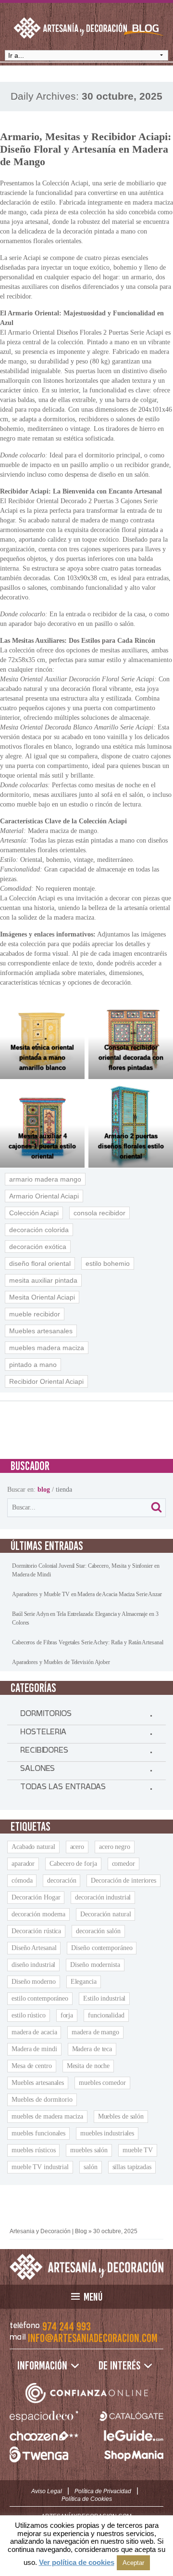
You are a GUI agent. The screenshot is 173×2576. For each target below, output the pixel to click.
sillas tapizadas (132, 2167)
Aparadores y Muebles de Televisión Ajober (61, 1662)
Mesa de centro (32, 2066)
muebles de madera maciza (47, 2116)
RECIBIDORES (44, 1752)
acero (77, 1847)
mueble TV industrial (40, 2167)
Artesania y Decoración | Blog (48, 2231)
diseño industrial (33, 1965)
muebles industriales (107, 2133)
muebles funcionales (38, 2133)
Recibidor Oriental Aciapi (46, 1381)
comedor (124, 1864)
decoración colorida (39, 1230)
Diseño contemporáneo (102, 1948)
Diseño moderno (34, 1982)
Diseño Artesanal (34, 1948)
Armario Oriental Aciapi (44, 1196)
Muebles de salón (121, 2116)
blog (44, 1490)
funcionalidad (106, 2015)
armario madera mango (45, 1179)
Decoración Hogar (36, 1897)
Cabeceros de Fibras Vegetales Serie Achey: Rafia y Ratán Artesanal (87, 1642)
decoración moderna (38, 1914)
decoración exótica (38, 1247)
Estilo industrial (104, 1998)
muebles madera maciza (47, 1348)
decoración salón (98, 1931)
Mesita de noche (88, 2066)
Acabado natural (33, 1847)
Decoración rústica (36, 1931)
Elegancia (84, 1982)
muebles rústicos (33, 2150)
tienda (64, 1490)
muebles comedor (102, 2083)
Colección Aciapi (34, 1213)
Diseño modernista (95, 1965)
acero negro (115, 1847)
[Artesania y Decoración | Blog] (86, 2267)
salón (91, 2167)
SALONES (37, 1770)
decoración (62, 1880)
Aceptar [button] (133, 2563)
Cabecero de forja (73, 1864)
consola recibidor (99, 1213)
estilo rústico (29, 2015)
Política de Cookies (87, 2499)
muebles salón (89, 2150)
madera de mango (95, 2032)
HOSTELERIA (43, 1734)
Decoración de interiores (124, 1880)
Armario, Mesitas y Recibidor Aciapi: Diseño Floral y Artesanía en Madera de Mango (86, 149)
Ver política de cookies (77, 2562)
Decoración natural (105, 1914)
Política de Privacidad (103, 2491)
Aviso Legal (47, 2491)
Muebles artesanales (41, 1331)
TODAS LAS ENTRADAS (63, 1789)
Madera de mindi (34, 2049)
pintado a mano (33, 1365)
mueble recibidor (35, 1314)
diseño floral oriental (40, 1263)
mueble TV (138, 2150)
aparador (23, 1864)
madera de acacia (34, 2032)
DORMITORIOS (46, 1716)
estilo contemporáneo (40, 1998)
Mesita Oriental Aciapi (42, 1297)
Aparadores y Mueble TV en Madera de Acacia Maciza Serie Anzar (87, 1594)
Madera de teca (92, 2049)
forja (67, 2015)
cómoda (22, 1880)
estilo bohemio (108, 1263)
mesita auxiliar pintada (43, 1280)
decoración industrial (103, 1897)
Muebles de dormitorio (42, 2100)
